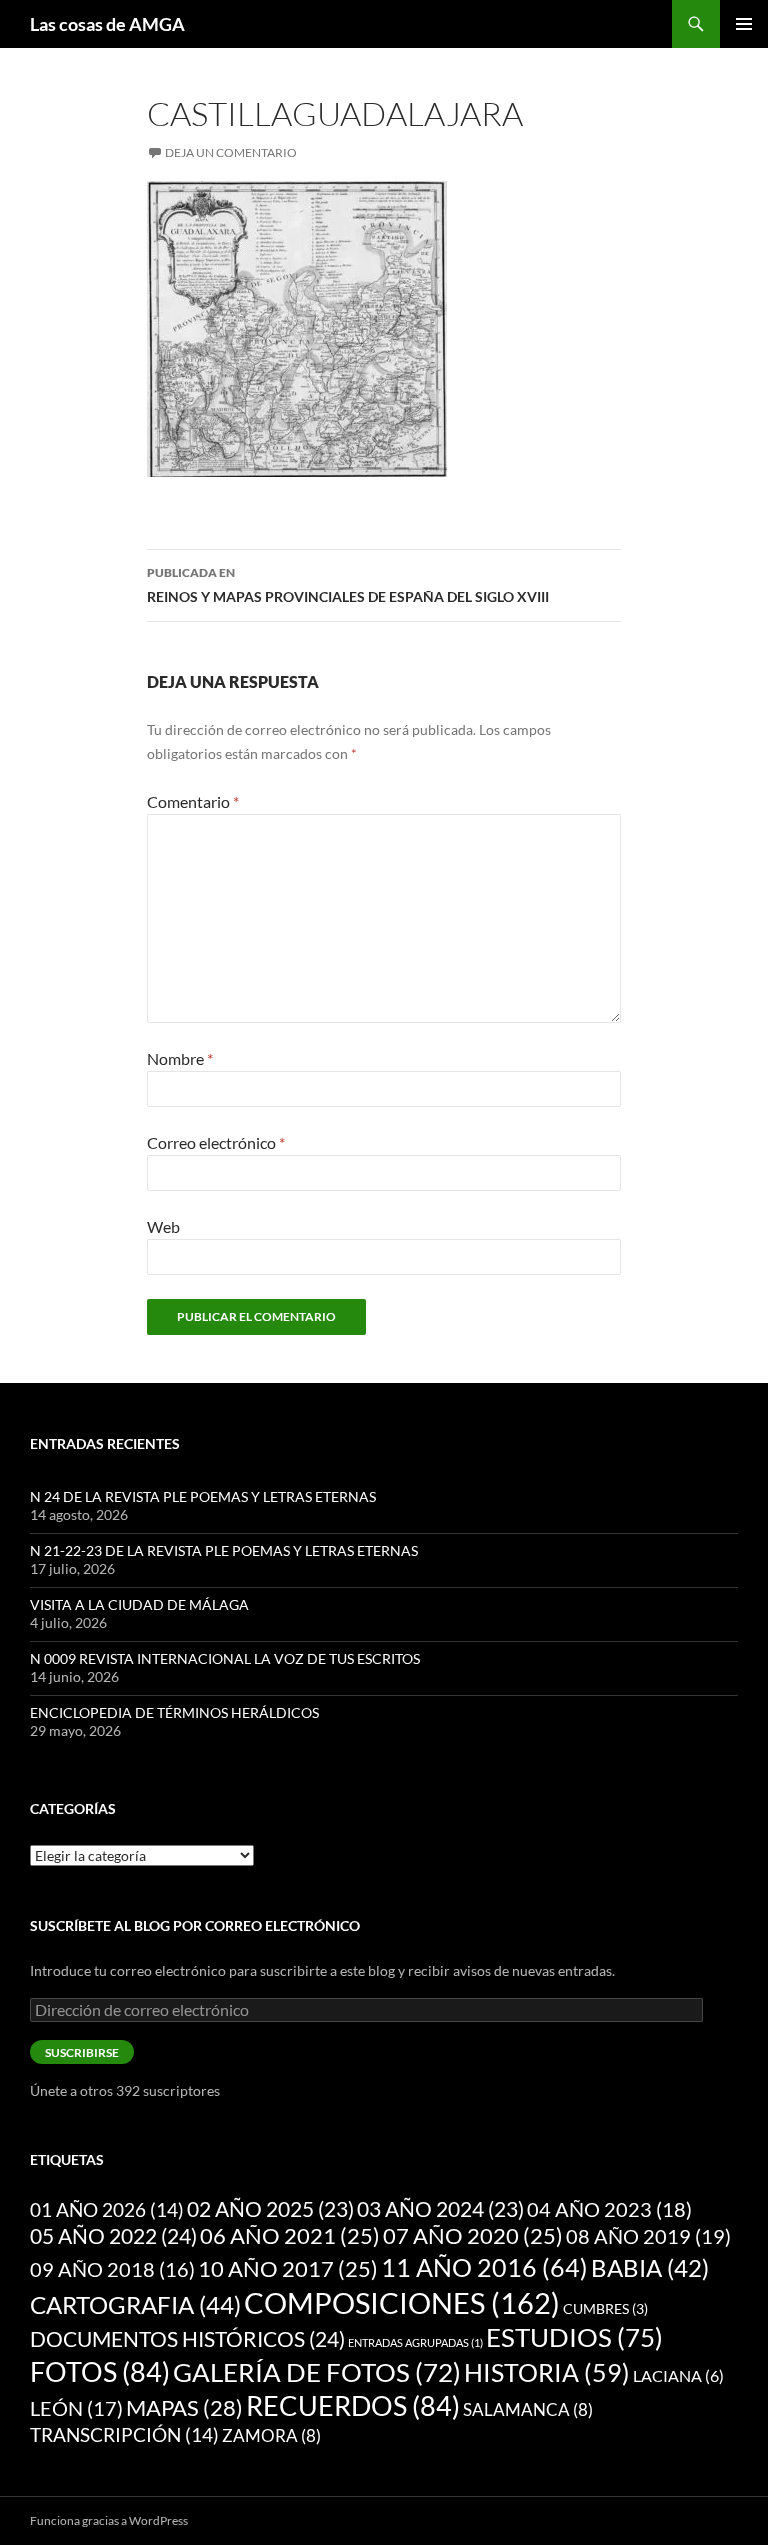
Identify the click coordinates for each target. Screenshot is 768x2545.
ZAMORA (271, 2435)
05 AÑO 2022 (113, 2236)
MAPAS (184, 2407)
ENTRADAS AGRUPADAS (415, 2342)
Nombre (180, 1058)
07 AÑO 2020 (473, 2236)
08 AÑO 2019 (648, 2236)
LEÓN (76, 2408)
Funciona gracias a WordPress (109, 2520)
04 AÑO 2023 (609, 2209)
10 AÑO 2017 (288, 2269)
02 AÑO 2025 (270, 2209)
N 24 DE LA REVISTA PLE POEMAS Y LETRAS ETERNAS (203, 1496)
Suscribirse (82, 2052)
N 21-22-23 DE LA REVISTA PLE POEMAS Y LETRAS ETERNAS (224, 1550)
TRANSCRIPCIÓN (124, 2434)
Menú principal (744, 24)
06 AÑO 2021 (290, 2236)
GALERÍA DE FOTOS (317, 2372)
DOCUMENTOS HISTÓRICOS (187, 2339)
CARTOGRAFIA (135, 2304)
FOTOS (100, 2372)
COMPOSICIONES (402, 2302)
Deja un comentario (231, 152)
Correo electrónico (216, 1142)
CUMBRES (605, 2309)
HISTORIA (547, 2372)
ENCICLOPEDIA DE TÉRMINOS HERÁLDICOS (174, 1712)
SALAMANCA (528, 2409)
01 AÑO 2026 (107, 2209)
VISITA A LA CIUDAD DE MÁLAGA (139, 1604)
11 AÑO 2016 (484, 2267)
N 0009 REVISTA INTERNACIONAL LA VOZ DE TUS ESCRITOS (225, 1658)
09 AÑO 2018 (112, 2269)
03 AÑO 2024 (440, 2209)
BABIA (650, 2268)
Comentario (193, 801)
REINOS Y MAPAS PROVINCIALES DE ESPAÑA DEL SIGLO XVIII (348, 585)
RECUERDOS (353, 2406)
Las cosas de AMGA (107, 24)
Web (163, 1226)
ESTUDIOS (574, 2337)
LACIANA (678, 2375)
